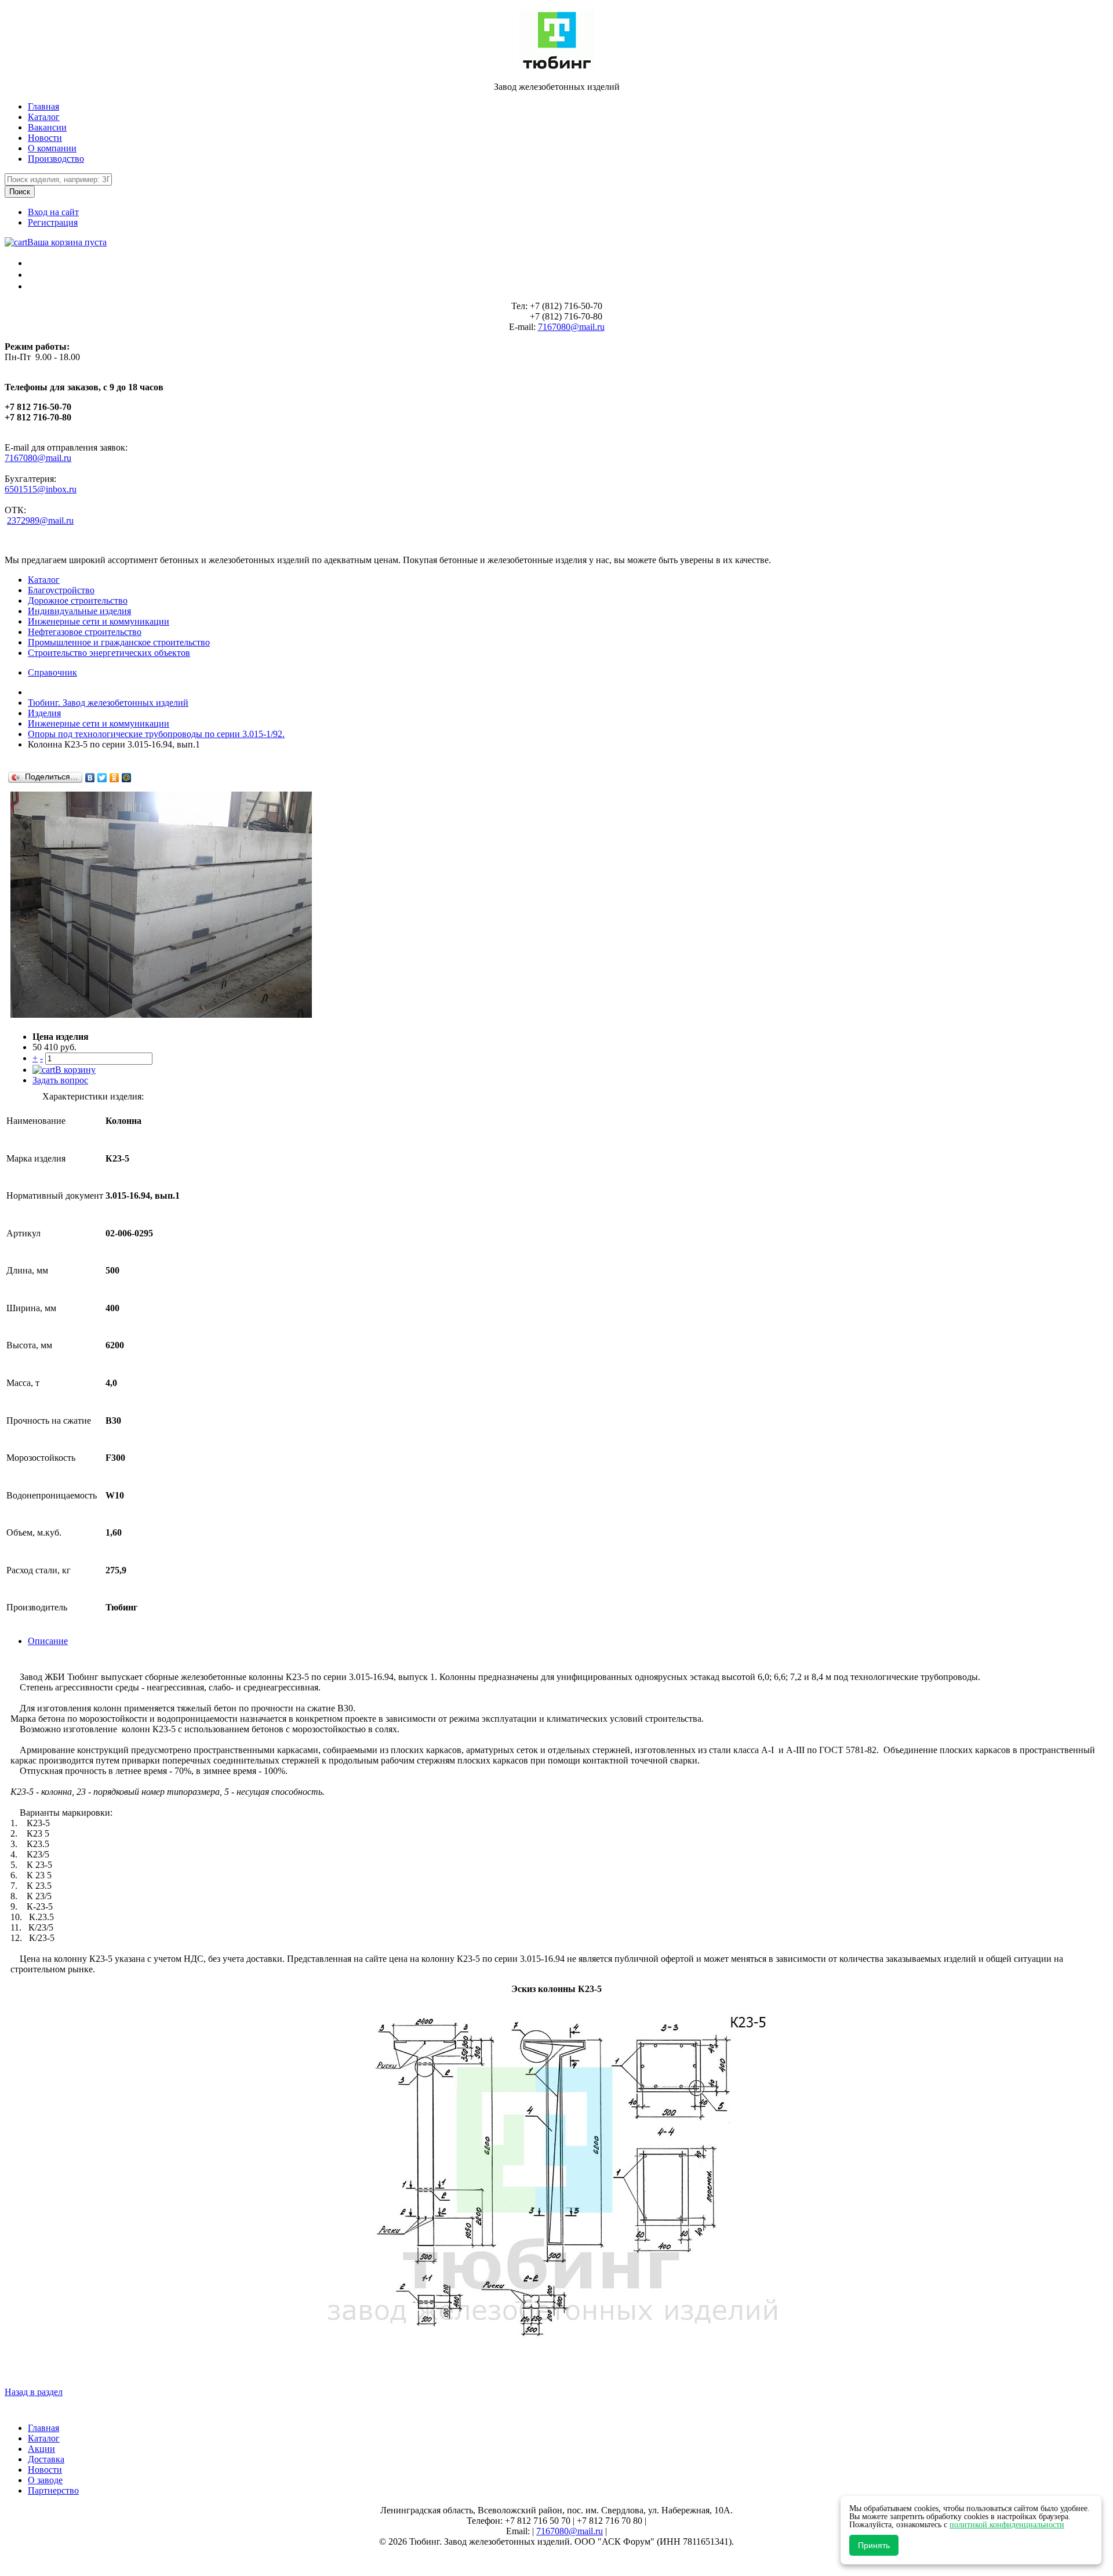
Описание (48, 1641)
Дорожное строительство (78, 601)
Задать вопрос (60, 1080)
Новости (45, 138)
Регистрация (53, 222)
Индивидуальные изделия (79, 611)
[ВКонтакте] (90, 778)
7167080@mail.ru (571, 327)
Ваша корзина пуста (67, 242)
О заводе (45, 2480)
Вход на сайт (53, 212)
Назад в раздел (34, 2392)
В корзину (75, 1070)
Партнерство (53, 2490)
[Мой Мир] (127, 778)
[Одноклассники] (114, 778)
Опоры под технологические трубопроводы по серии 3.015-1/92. (156, 734)
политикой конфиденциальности (1007, 2525)
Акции (41, 2449)
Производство (56, 159)
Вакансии (47, 127)
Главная (43, 106)
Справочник (52, 672)
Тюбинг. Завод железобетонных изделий (108, 703)
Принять (874, 2545)
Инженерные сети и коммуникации (99, 621)
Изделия (44, 713)
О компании (52, 148)
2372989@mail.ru (40, 520)
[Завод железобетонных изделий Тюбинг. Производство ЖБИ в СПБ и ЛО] (557, 67)
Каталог (44, 117)
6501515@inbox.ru (41, 489)
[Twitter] (102, 778)
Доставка (46, 2459)
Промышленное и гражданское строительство (119, 642)
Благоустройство (61, 590)
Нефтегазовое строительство (85, 632)
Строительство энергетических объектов (109, 653)
